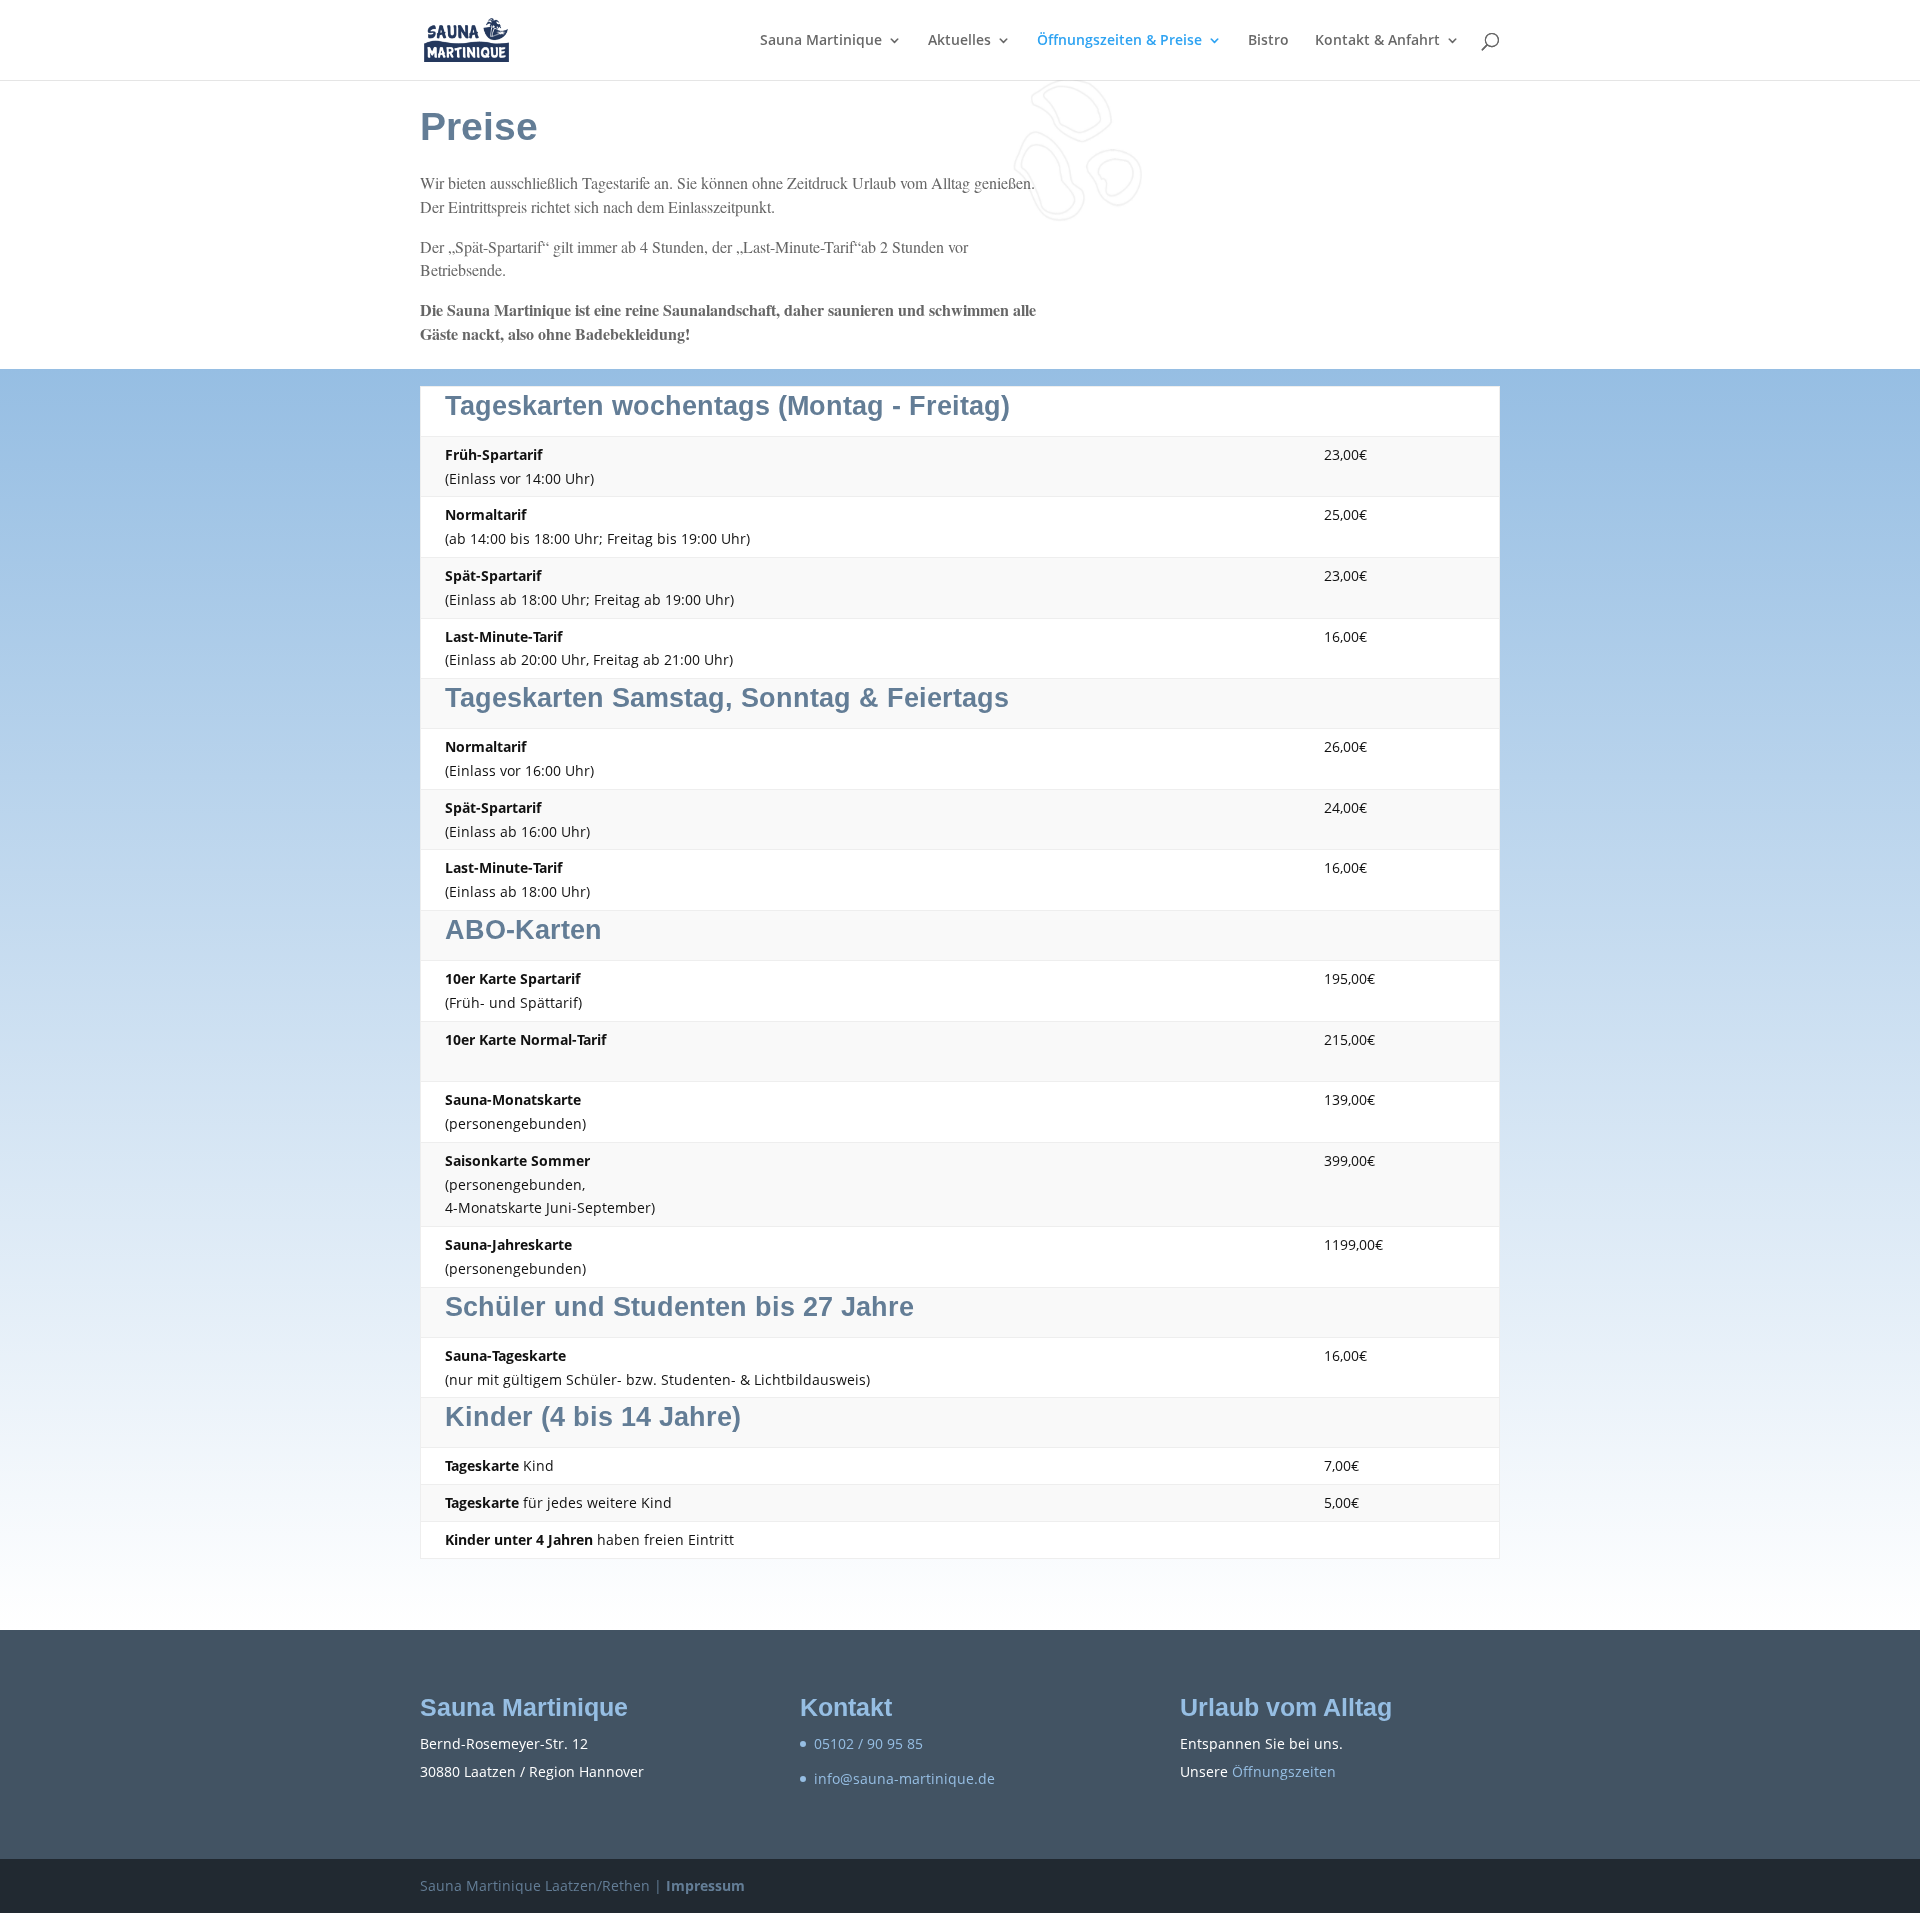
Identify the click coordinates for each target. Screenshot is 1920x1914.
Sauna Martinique (821, 41)
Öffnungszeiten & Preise (1119, 41)
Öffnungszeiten (1284, 1771)
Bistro (1268, 41)
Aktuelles (959, 41)
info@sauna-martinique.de (904, 1778)
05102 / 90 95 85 (868, 1743)
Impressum (705, 1885)
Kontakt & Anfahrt (1377, 41)
